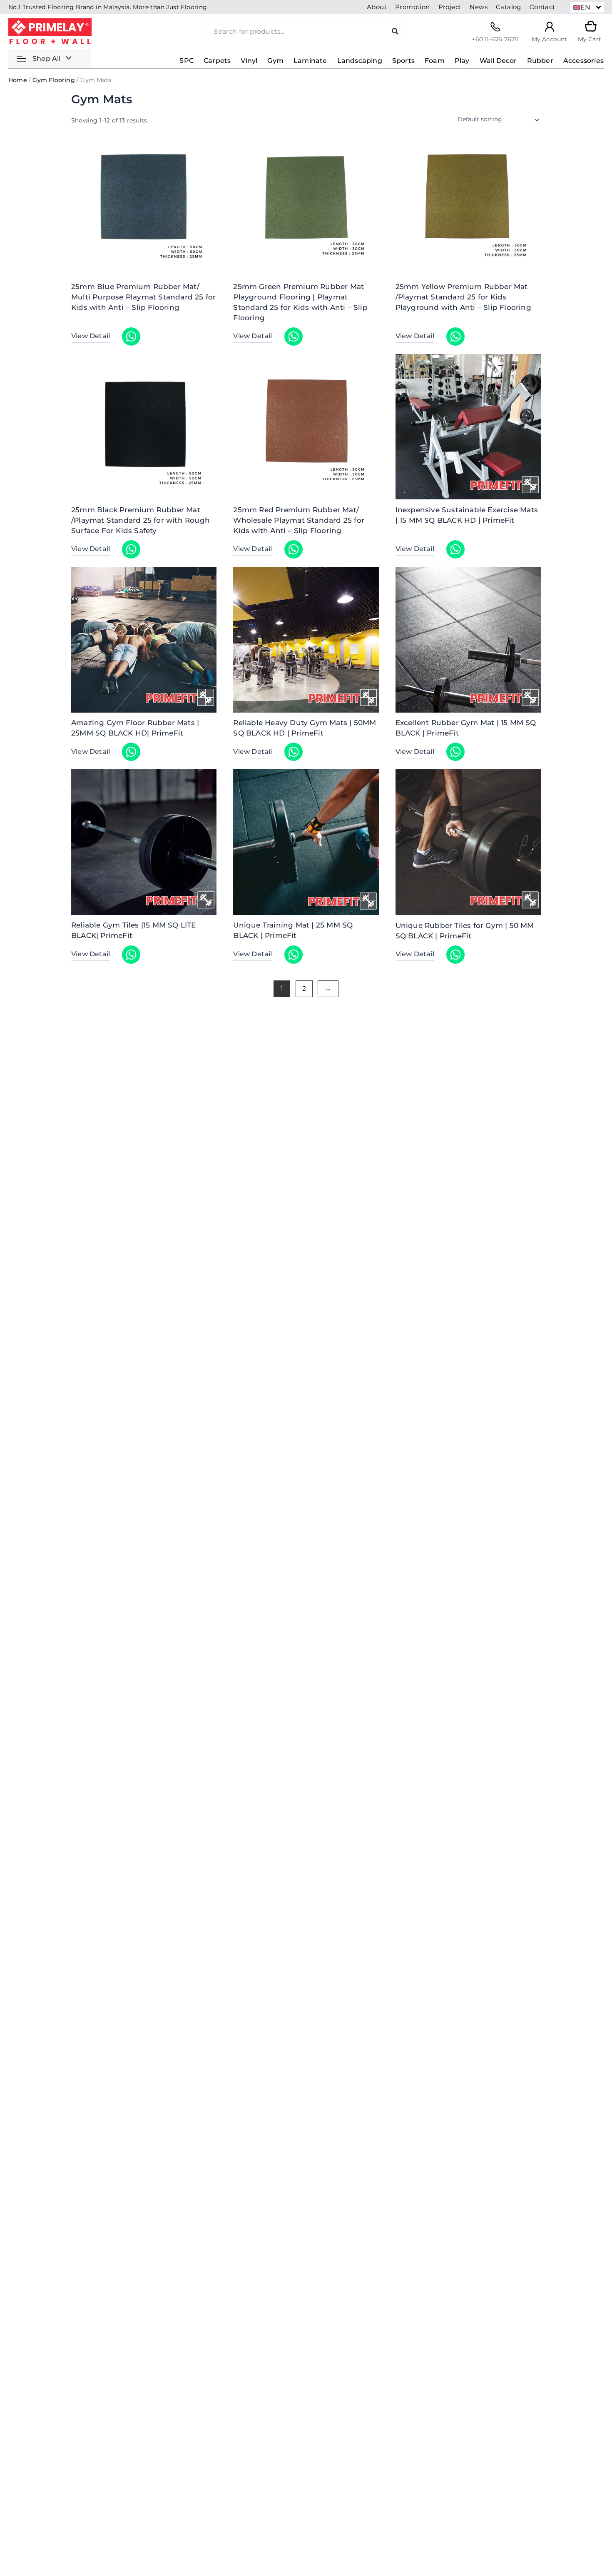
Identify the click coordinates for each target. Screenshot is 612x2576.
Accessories (583, 61)
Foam (435, 61)
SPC (187, 61)
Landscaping (360, 61)
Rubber (540, 61)
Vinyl (249, 61)
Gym (275, 61)
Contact (542, 7)
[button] (587, 7)
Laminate (310, 61)
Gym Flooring (53, 80)
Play (462, 61)
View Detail (91, 336)
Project (450, 7)
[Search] (395, 31)
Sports (403, 61)
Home (18, 80)
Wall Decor (498, 61)
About (377, 7)
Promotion (413, 7)
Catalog (509, 7)
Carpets (217, 61)
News (479, 7)
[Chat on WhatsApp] (131, 337)
